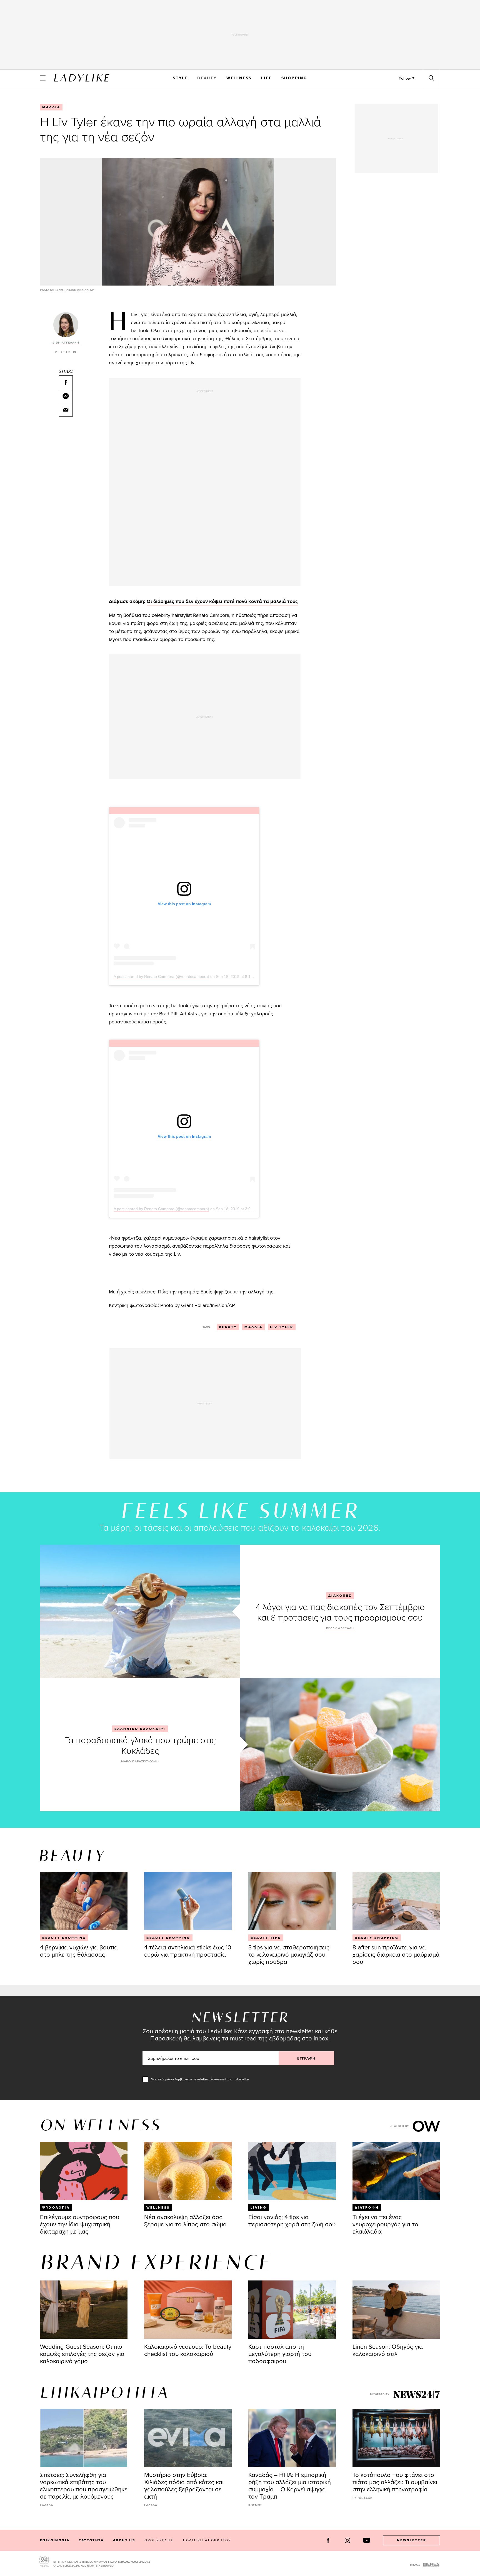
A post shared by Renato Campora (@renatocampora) (161, 977)
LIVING (259, 2207)
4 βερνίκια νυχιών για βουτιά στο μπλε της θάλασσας (79, 1951)
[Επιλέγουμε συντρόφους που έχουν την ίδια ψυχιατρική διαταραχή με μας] (84, 2171)
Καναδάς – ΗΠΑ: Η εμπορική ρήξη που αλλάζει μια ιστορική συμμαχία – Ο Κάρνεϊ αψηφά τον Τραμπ (290, 2485)
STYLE (180, 78)
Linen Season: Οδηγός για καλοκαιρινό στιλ (388, 2350)
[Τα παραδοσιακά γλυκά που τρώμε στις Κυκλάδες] (340, 1745)
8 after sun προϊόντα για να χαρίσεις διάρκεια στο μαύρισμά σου (396, 1954)
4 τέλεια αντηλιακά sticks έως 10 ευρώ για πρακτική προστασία (188, 1951)
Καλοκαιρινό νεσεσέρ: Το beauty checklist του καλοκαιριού (188, 2350)
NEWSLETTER (412, 2540)
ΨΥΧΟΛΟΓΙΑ (56, 2207)
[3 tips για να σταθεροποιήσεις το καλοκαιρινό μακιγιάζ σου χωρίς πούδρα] (292, 1901)
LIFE (266, 78)
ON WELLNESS (101, 2126)
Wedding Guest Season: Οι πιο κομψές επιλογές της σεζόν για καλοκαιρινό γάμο (82, 2354)
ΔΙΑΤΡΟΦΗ (367, 2207)
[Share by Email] (66, 410)
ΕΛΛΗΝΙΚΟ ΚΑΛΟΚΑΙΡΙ (140, 1729)
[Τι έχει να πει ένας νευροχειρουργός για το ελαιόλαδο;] (396, 2171)
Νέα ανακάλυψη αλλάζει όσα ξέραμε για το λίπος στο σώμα (185, 2220)
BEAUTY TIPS (266, 1938)
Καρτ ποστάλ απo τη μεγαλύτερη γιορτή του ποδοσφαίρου (280, 2354)
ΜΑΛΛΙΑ (51, 107)
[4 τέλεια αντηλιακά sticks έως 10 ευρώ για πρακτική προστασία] (188, 1901)
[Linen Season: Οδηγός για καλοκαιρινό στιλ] (396, 2310)
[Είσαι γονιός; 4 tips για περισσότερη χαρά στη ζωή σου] (292, 2171)
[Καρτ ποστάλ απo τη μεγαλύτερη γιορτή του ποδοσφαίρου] (292, 2310)
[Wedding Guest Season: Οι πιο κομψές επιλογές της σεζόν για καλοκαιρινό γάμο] (84, 2310)
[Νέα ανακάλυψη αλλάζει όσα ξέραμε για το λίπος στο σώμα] (188, 2171)
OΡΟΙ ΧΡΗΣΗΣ (159, 2540)
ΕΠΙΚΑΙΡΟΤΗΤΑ (104, 2393)
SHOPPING (294, 78)
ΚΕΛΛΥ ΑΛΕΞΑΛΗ (340, 1628)
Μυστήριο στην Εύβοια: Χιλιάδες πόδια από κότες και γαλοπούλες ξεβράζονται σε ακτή (184, 2485)
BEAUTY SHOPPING (64, 1938)
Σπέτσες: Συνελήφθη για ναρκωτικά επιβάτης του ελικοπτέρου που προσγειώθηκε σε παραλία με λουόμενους (84, 2485)
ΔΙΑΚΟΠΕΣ (340, 1596)
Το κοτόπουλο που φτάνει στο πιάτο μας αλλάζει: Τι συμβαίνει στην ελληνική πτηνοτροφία (395, 2482)
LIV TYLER (282, 1327)
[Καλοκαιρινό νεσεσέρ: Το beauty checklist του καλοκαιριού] (188, 2310)
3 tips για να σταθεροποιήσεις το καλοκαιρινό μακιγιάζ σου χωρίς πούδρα (289, 1954)
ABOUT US (124, 2540)
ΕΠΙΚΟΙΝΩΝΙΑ (55, 2540)
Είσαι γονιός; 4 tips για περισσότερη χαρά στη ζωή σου (292, 2220)
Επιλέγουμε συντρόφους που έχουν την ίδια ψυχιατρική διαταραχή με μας (80, 2224)
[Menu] (43, 78)
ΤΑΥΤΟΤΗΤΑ (91, 2540)
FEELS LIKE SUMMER (240, 1512)
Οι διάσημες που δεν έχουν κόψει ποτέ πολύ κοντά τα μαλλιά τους (222, 601)
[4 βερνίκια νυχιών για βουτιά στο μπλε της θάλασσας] (84, 1901)
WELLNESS (239, 78)
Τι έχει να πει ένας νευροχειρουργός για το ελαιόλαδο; (385, 2224)
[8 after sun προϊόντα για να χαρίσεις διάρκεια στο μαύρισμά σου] (396, 1901)
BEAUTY (207, 78)
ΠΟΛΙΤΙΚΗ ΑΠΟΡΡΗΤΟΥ (207, 2540)
